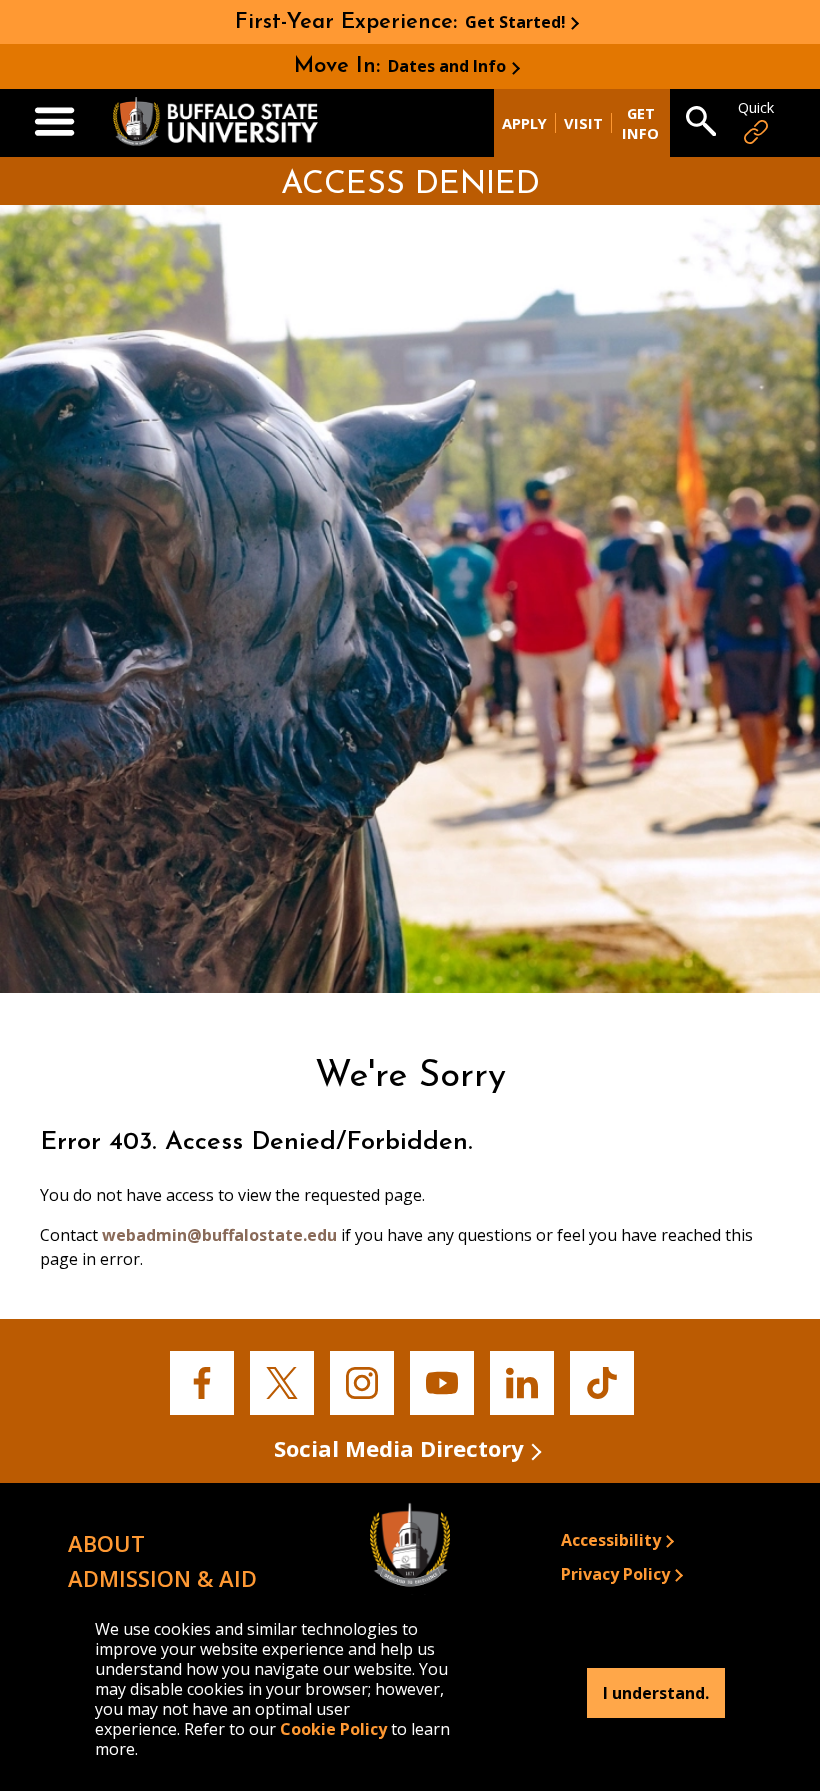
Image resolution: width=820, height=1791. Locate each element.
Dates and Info (447, 66)
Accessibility (611, 1540)
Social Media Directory (399, 1448)
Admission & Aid (162, 1578)
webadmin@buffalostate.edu (219, 1235)
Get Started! (515, 22)
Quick (756, 107)
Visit (583, 123)
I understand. (656, 1693)
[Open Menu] (54, 123)
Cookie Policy (333, 1729)
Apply (524, 123)
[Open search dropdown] (701, 123)
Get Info (640, 123)
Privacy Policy (615, 1574)
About (106, 1543)
